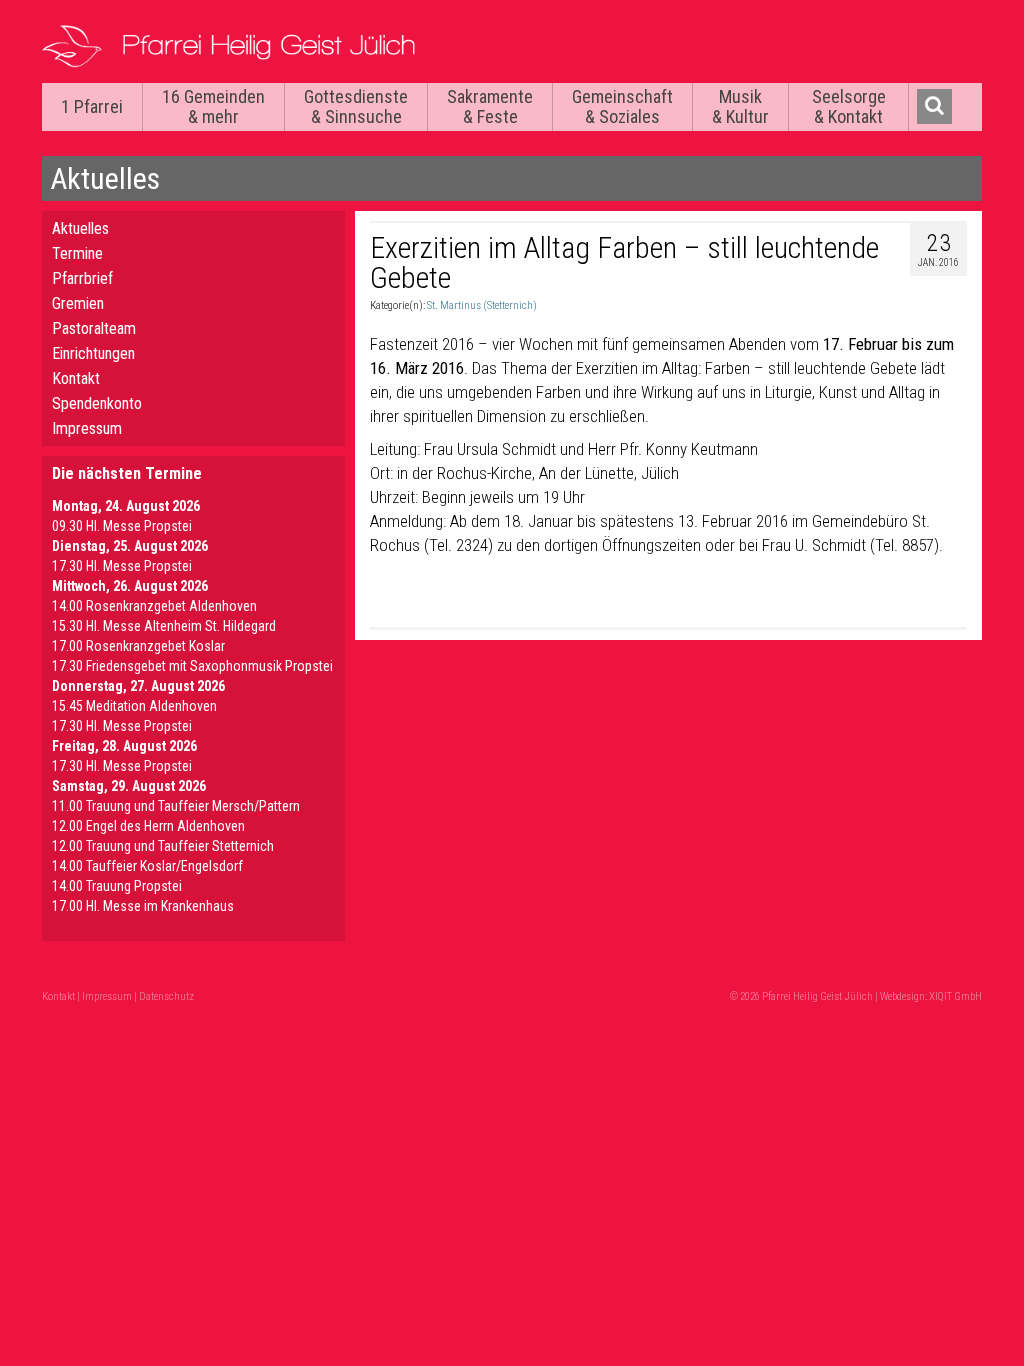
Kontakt (76, 378)
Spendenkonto (97, 403)
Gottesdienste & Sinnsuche (356, 106)
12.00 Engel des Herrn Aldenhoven (148, 826)
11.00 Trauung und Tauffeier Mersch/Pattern (176, 806)
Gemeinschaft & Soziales (622, 106)
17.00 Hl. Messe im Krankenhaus (143, 906)
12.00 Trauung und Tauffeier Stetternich (163, 846)
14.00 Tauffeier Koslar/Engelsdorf (147, 866)
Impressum (87, 428)
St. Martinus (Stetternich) (482, 305)
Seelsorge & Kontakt (849, 106)
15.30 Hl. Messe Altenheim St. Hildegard (164, 626)
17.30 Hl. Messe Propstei (122, 566)
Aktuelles (80, 228)
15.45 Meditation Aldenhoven (134, 706)
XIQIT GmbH (955, 996)
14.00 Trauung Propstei (117, 886)
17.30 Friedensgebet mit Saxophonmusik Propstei (192, 666)
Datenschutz (166, 996)
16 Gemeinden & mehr (213, 106)
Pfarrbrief (82, 278)
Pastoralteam (94, 328)
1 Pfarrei (92, 106)
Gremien (78, 303)
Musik (740, 106)
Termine (77, 253)
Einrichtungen (93, 353)
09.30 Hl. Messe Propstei (122, 526)
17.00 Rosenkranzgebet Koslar (138, 646)
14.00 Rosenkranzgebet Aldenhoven (154, 606)
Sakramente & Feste (490, 106)
